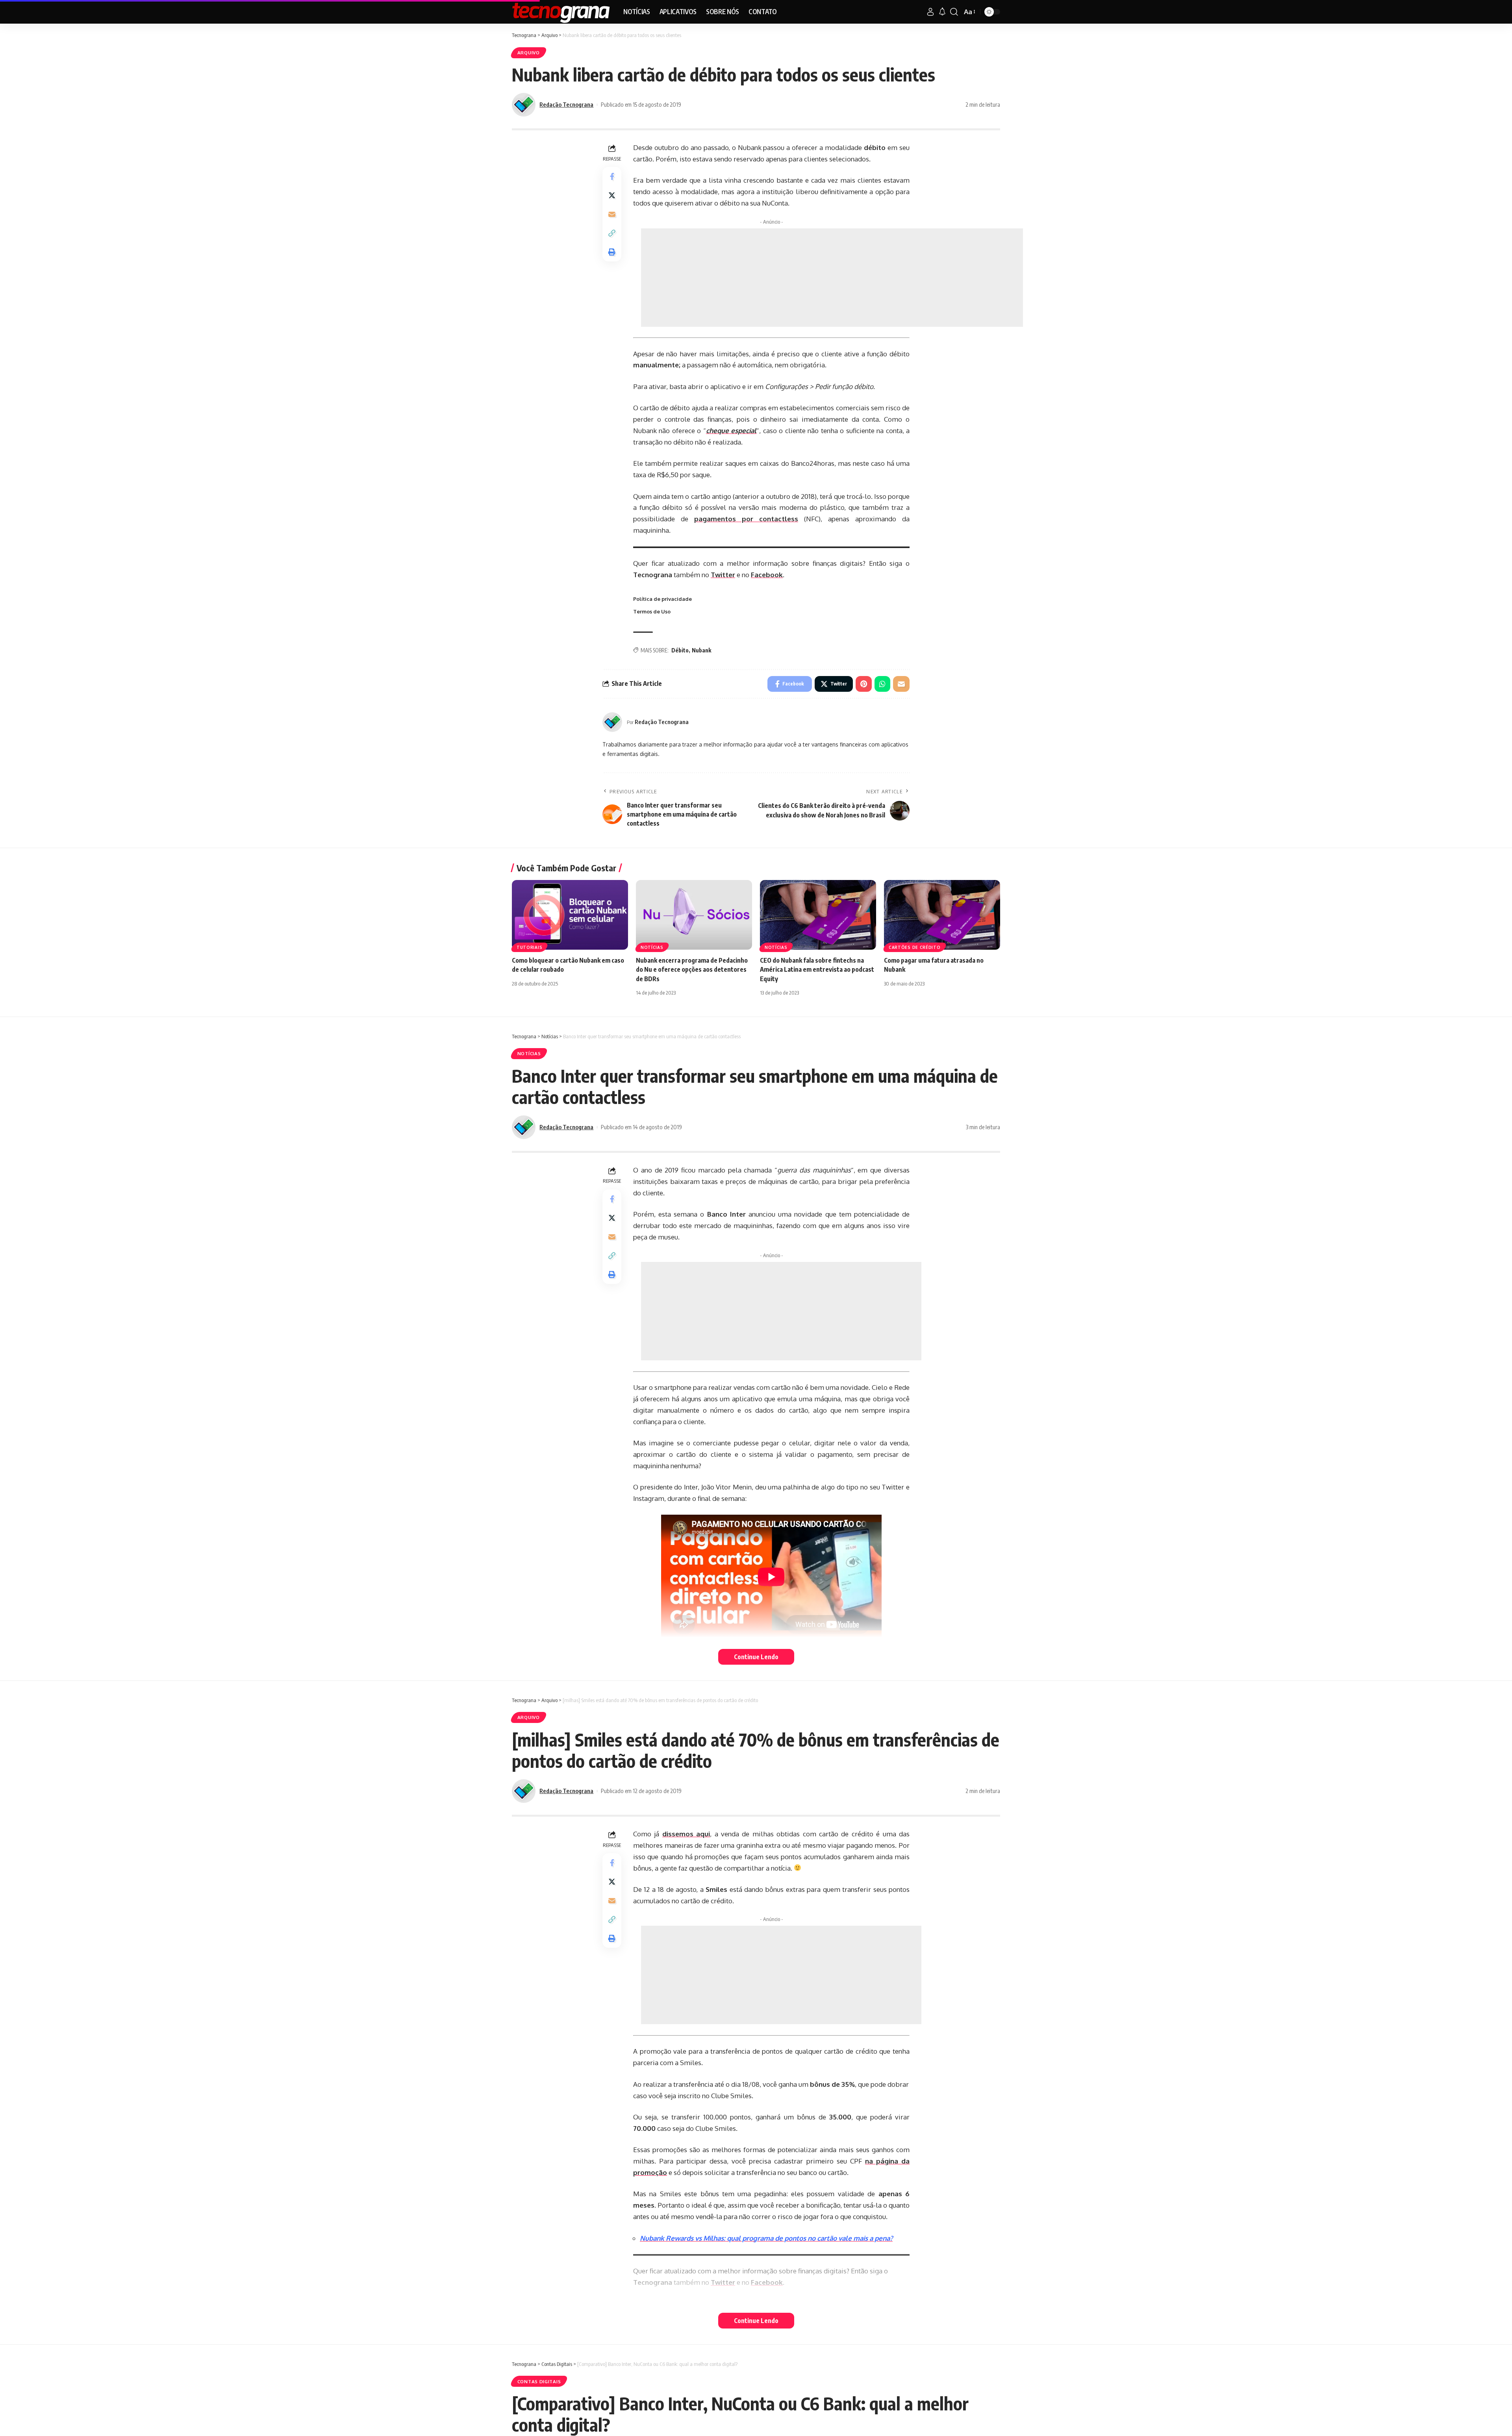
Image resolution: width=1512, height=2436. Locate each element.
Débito (680, 650)
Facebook (767, 575)
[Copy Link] (612, 233)
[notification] (942, 12)
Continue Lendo (756, 1657)
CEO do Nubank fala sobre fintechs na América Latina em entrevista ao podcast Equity (817, 969)
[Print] (612, 252)
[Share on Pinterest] (864, 684)
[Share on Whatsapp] (882, 684)
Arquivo (529, 53)
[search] (954, 12)
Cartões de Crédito (915, 947)
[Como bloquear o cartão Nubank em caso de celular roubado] (570, 915)
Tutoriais (529, 947)
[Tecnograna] (561, 12)
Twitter (723, 575)
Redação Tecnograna (566, 104)
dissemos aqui (686, 1834)
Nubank (701, 650)
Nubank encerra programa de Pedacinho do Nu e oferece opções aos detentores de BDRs (692, 969)
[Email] (612, 214)
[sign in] (930, 12)
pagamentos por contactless (746, 519)
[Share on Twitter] (612, 195)
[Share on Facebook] (612, 176)
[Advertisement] (832, 278)
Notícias (652, 947)
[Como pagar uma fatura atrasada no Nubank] (942, 915)
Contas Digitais (539, 2381)
